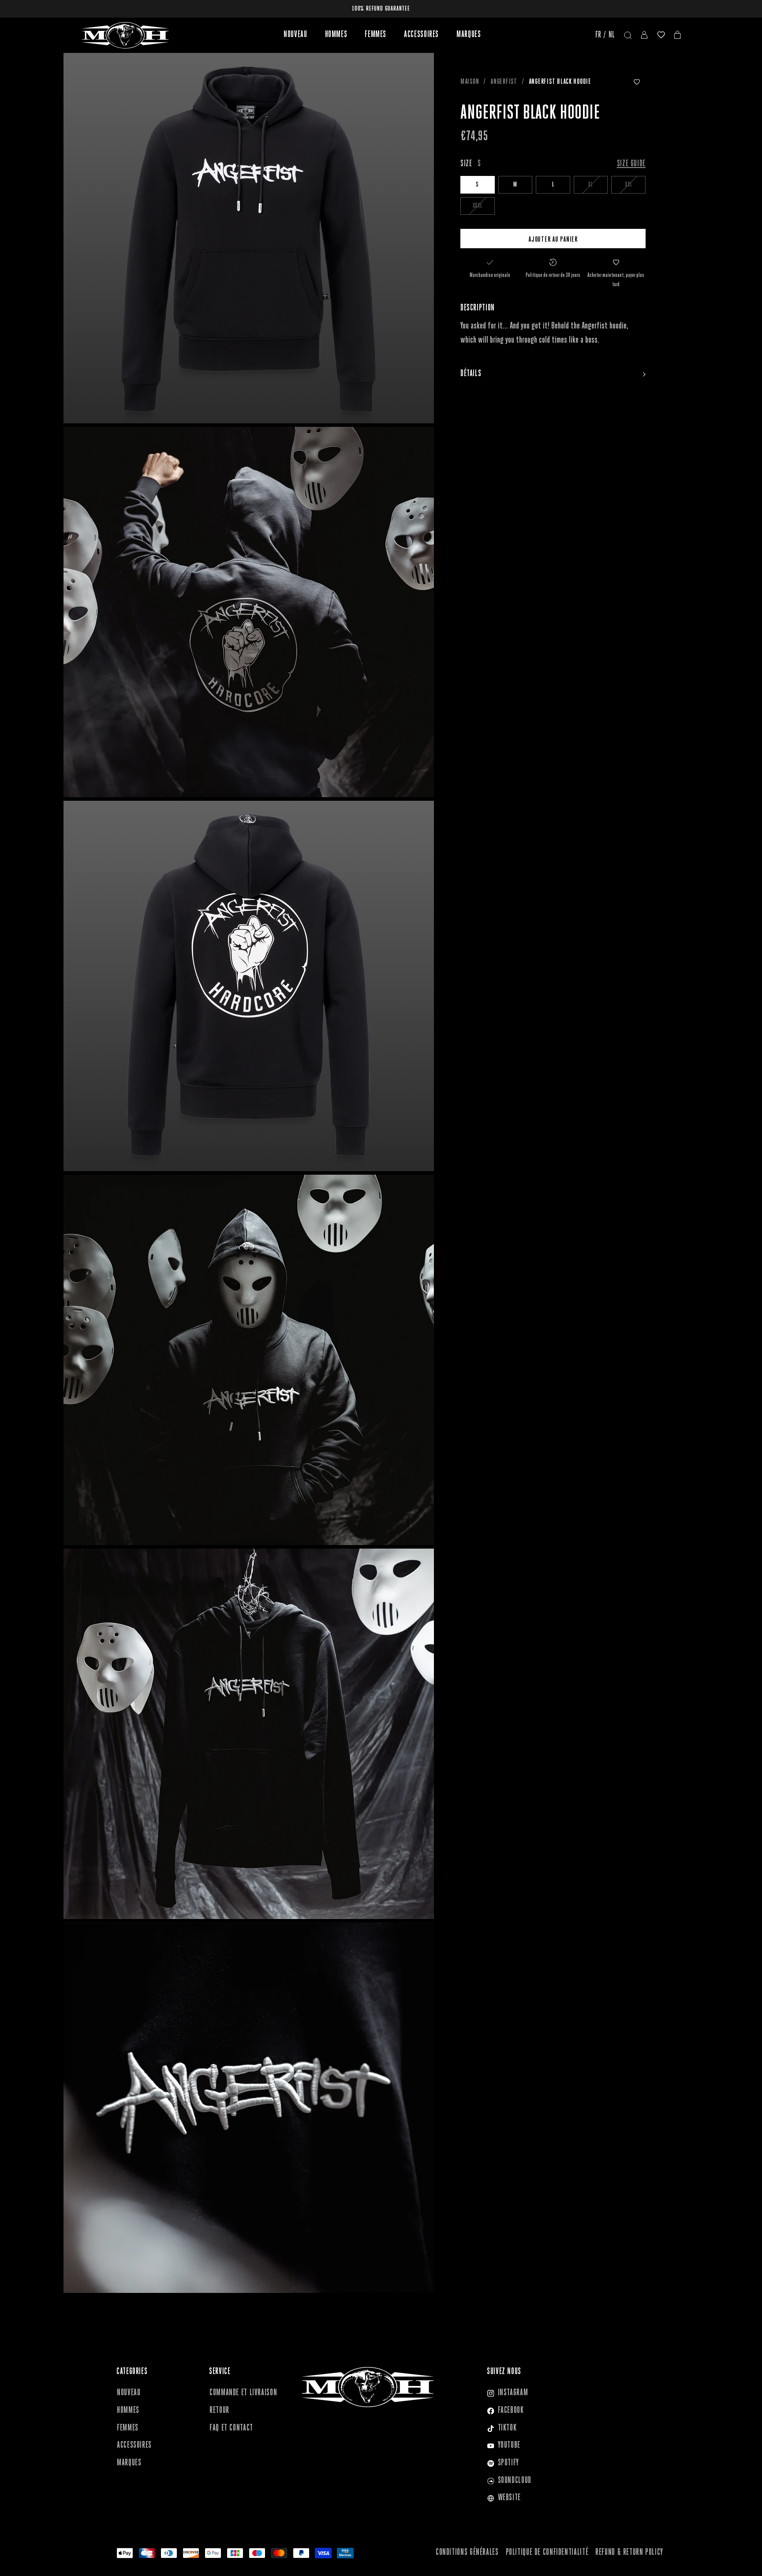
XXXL (478, 206)
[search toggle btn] (628, 35)
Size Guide (631, 164)
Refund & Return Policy (629, 2553)
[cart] (678, 35)
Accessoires (421, 35)
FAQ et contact (231, 2428)
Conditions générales (467, 2553)
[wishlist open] (661, 35)
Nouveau (295, 35)
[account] (644, 35)
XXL (628, 185)
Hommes (336, 35)
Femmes (375, 35)
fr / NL (605, 35)
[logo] (125, 35)
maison (470, 82)
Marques (469, 35)
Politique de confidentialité (547, 2553)
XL (591, 185)
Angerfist (504, 82)
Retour (219, 2411)
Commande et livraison (243, 2393)
